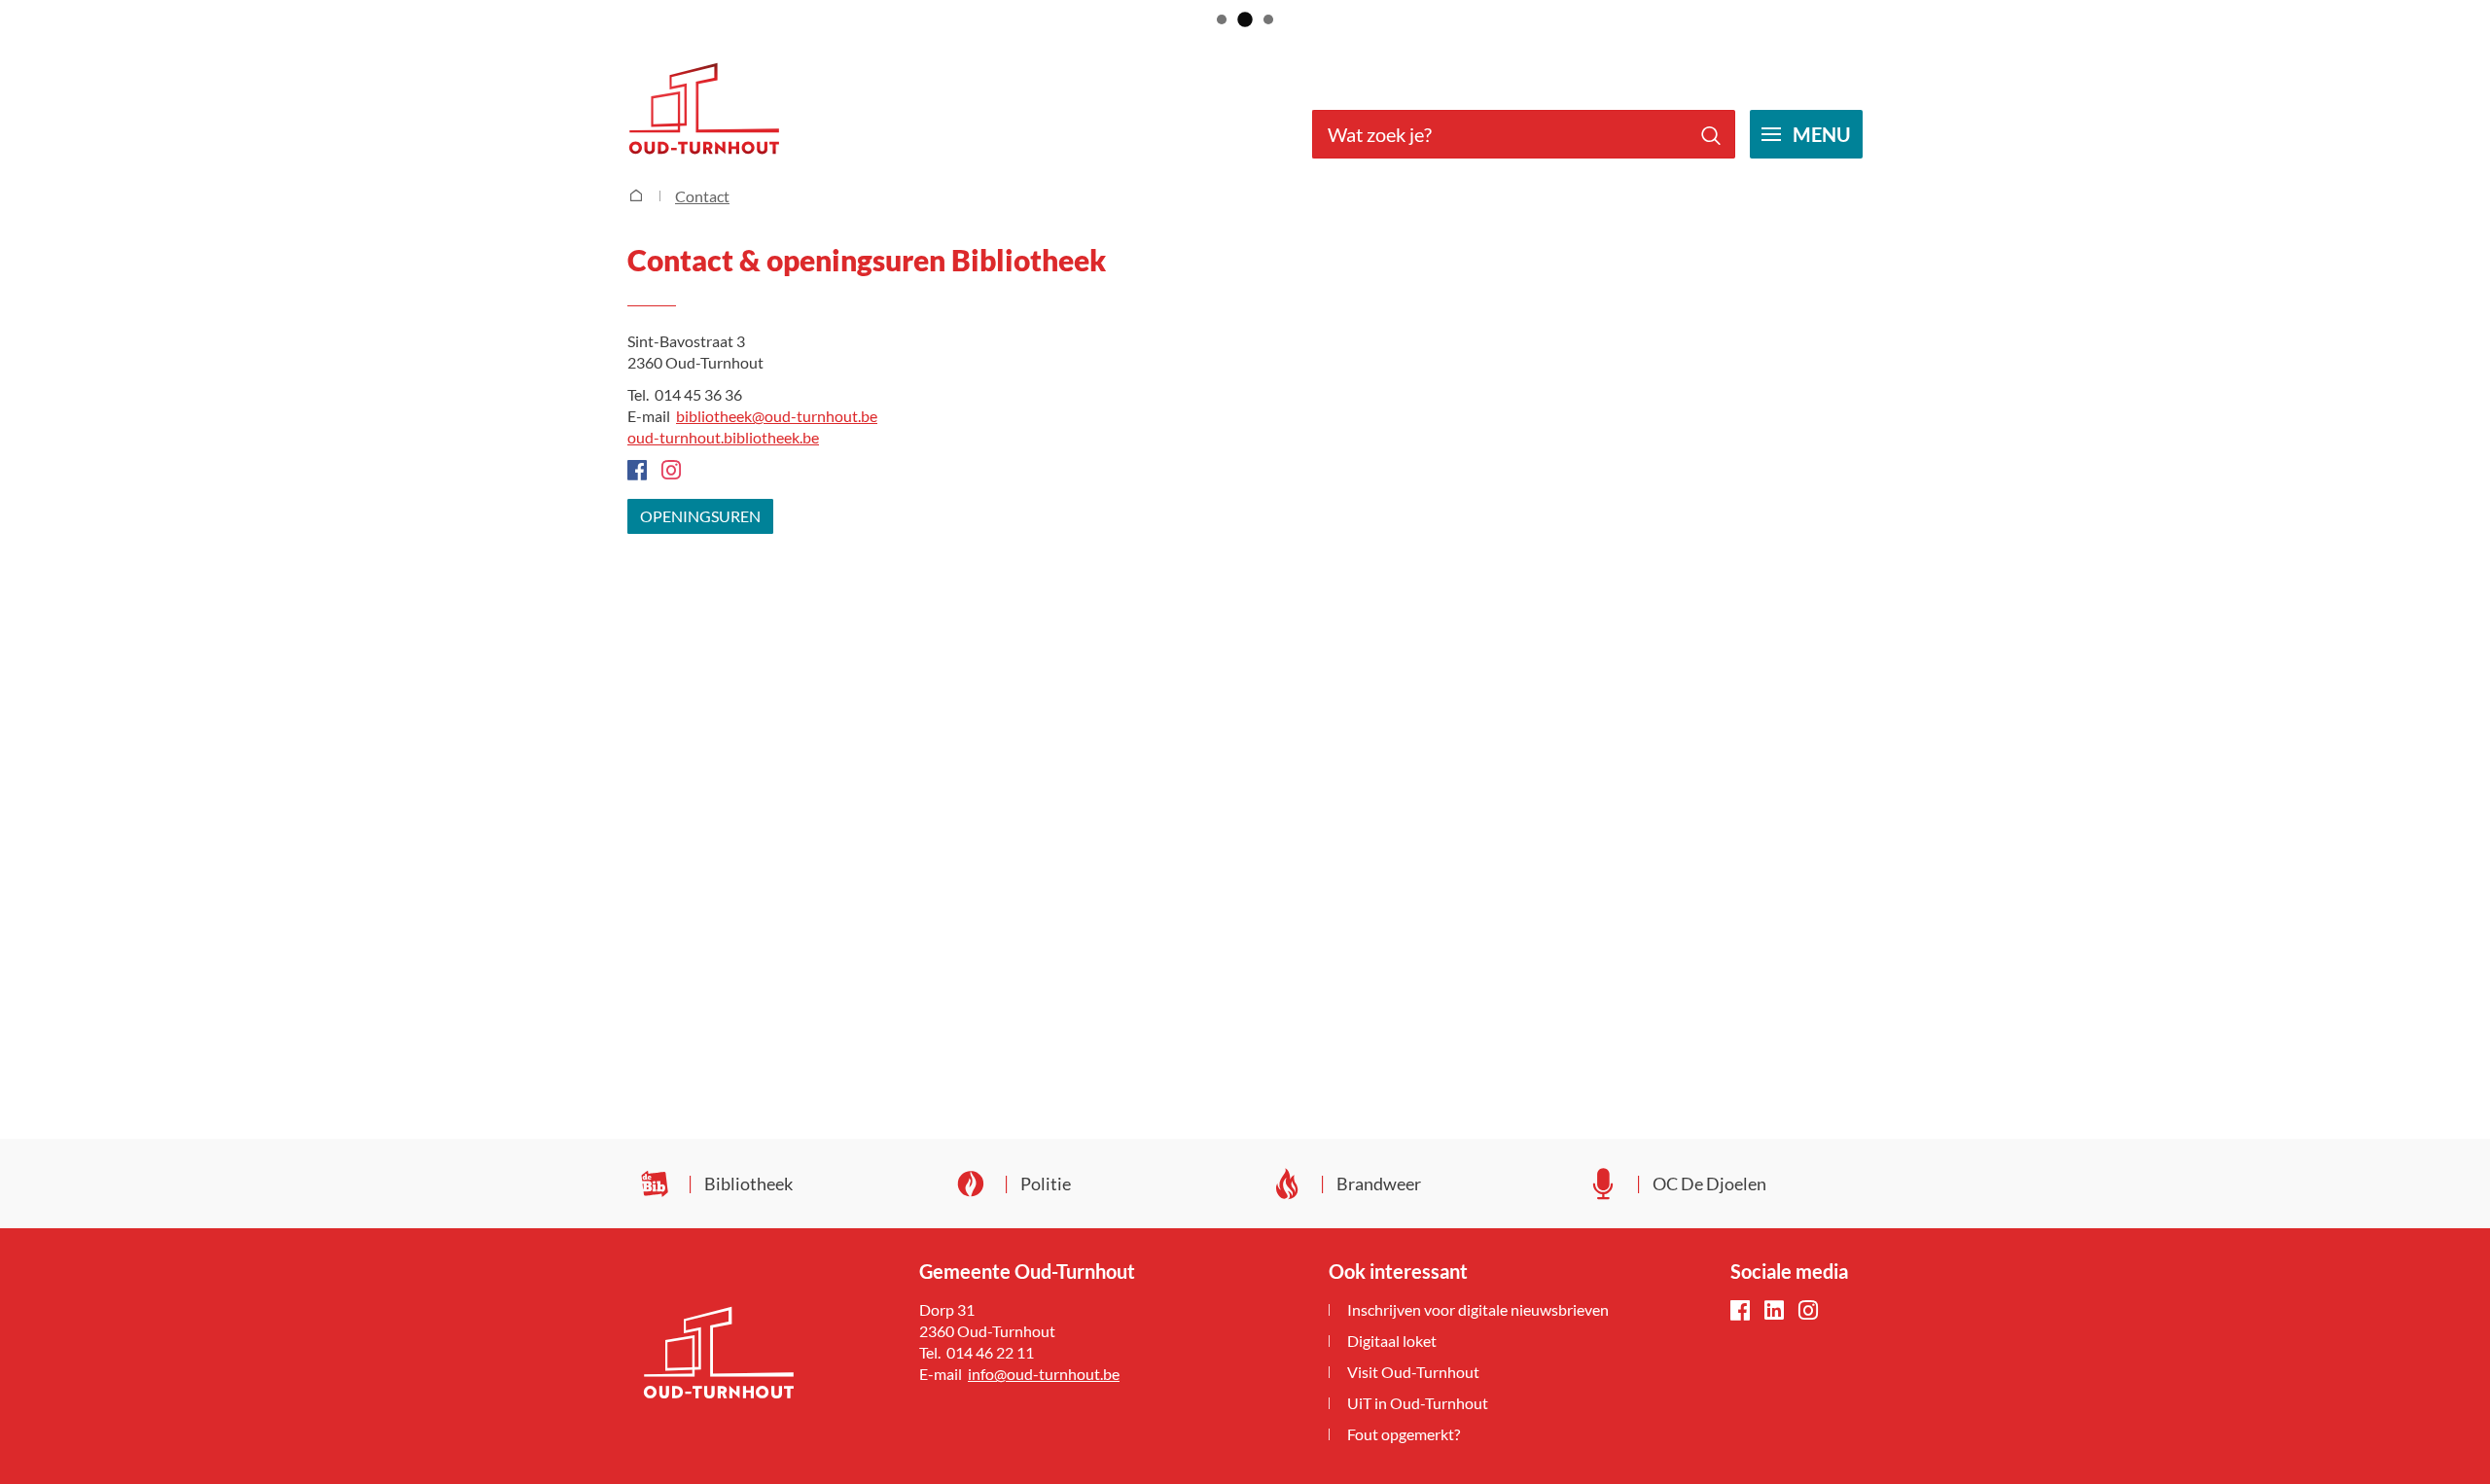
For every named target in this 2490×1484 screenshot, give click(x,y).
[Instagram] (1808, 1311)
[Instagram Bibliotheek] (671, 471)
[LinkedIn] (1774, 1311)
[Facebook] (1740, 1311)
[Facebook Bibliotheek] (637, 471)
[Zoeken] (1711, 134)
